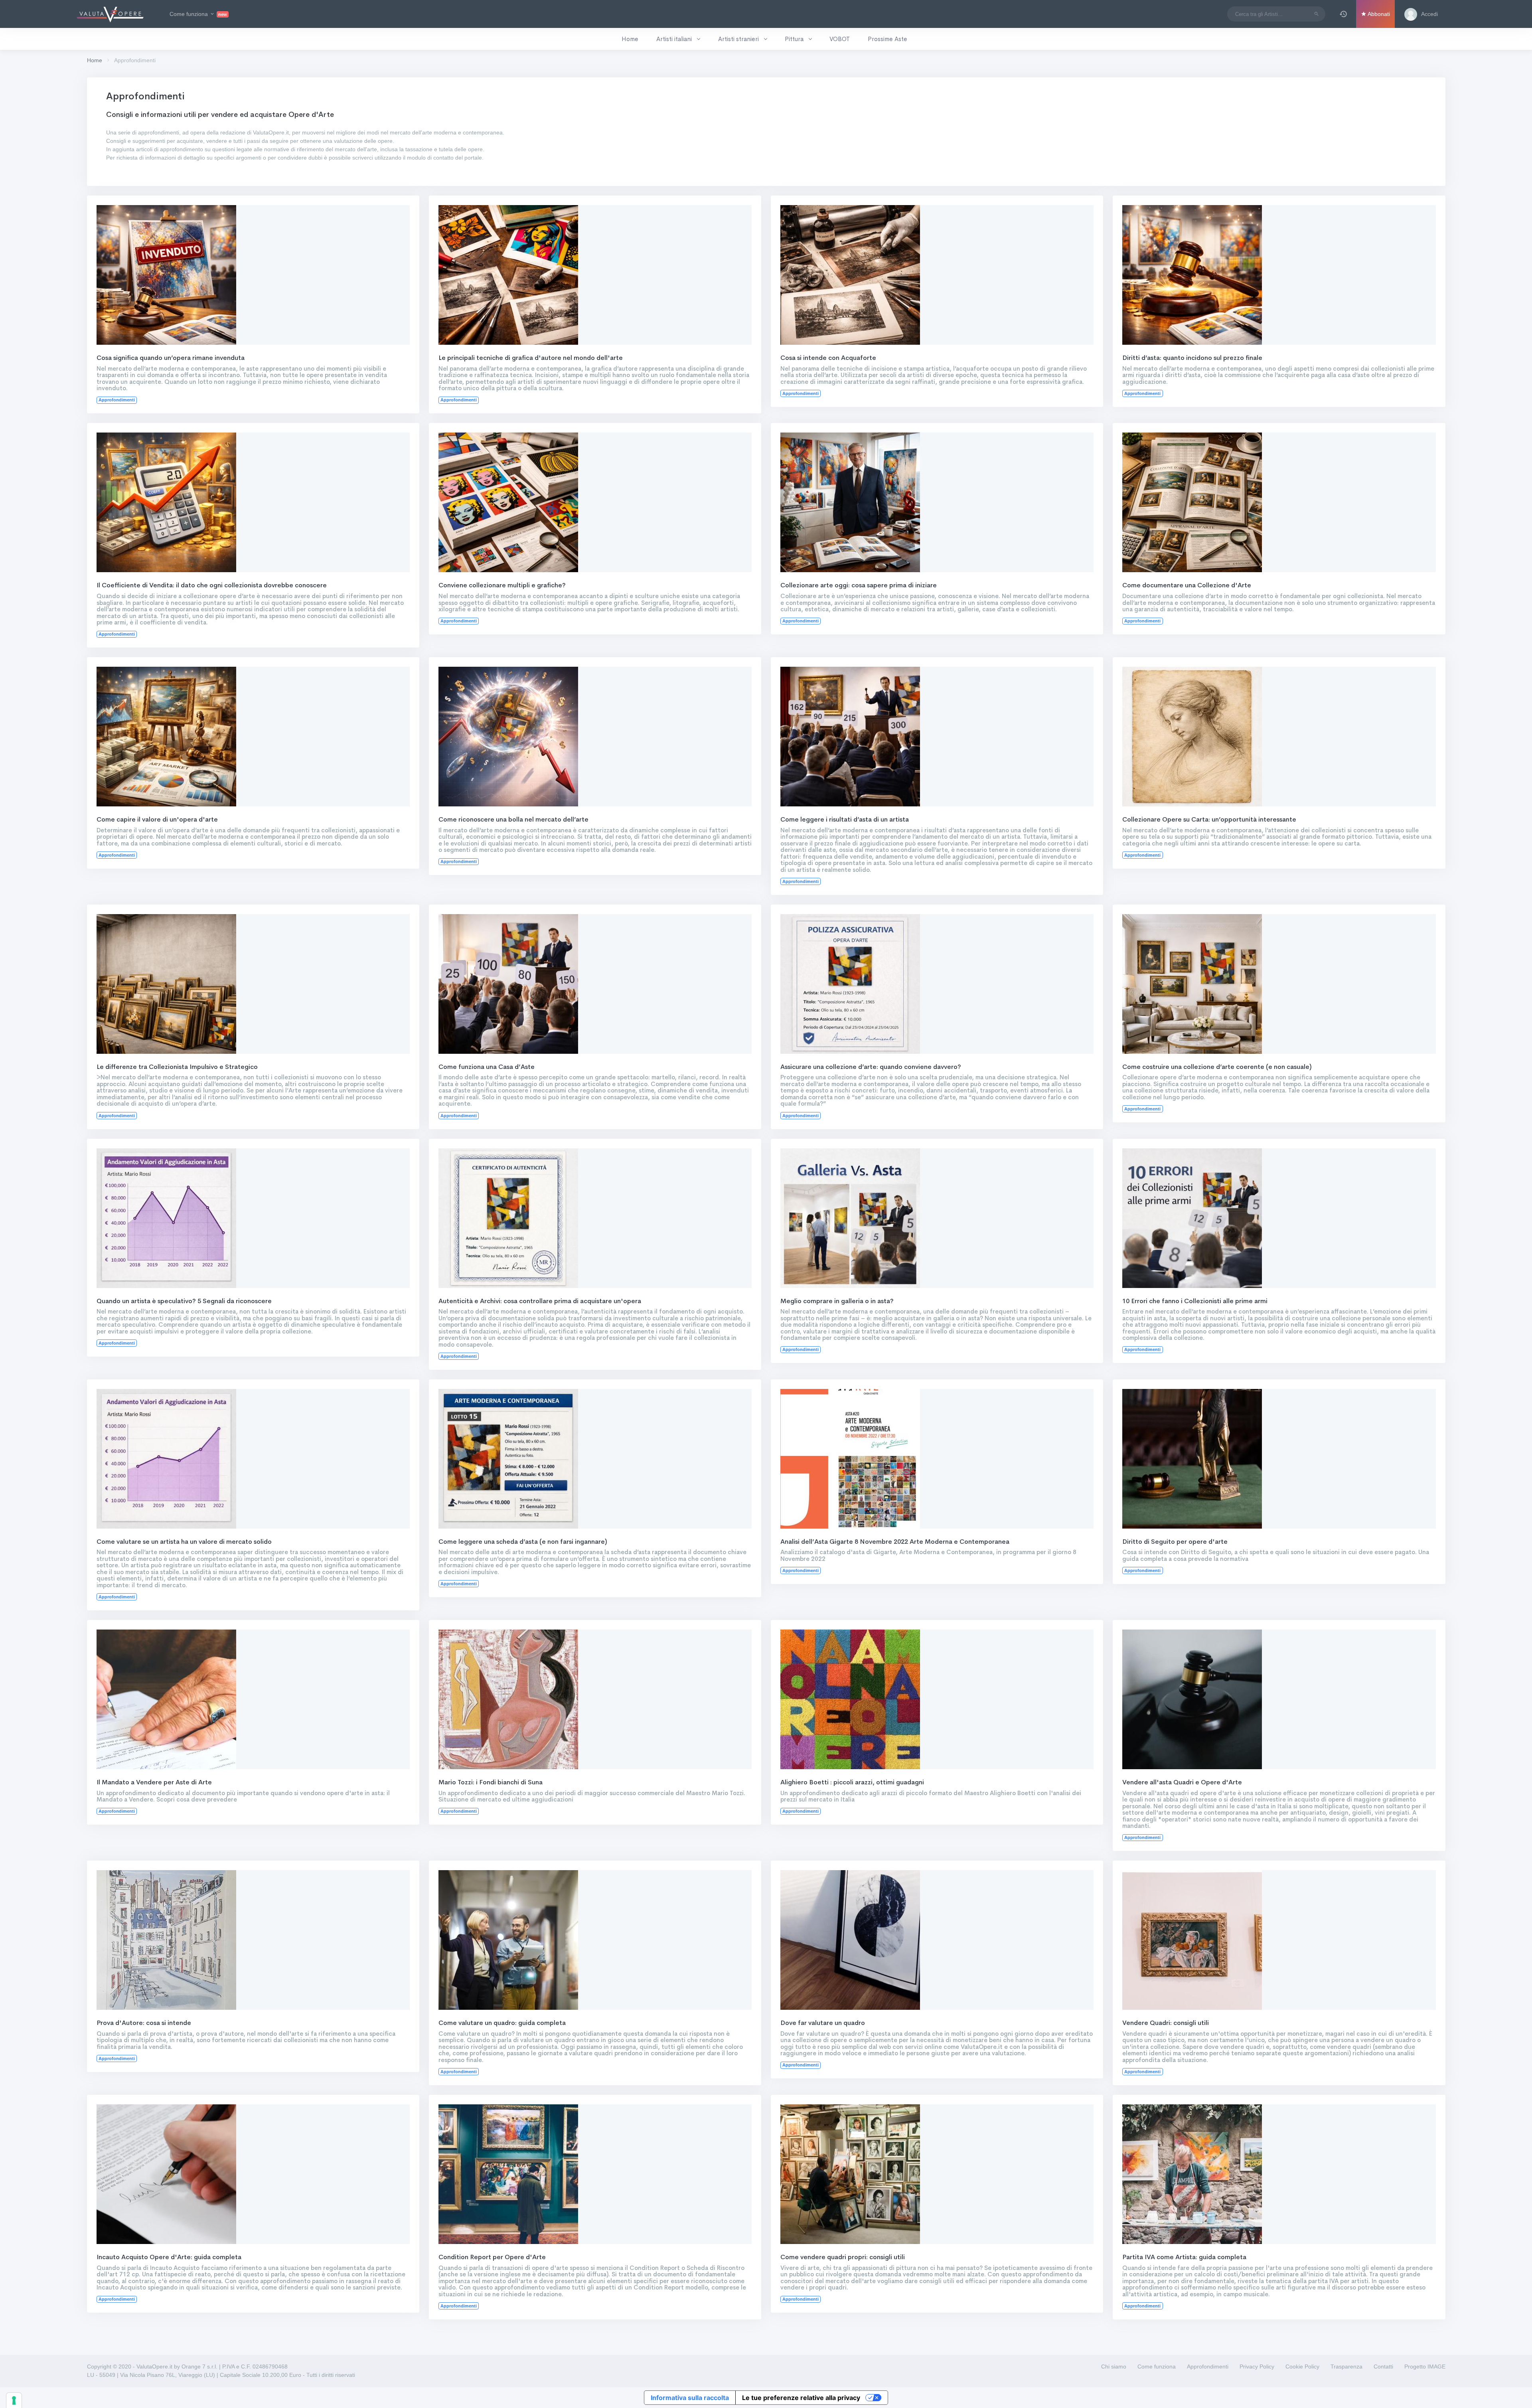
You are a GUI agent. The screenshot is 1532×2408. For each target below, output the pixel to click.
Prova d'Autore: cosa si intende (144, 2023)
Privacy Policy (1257, 2367)
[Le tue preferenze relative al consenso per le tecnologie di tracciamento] (14, 2400)
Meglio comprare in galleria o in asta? (837, 1301)
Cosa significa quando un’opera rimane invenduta (171, 358)
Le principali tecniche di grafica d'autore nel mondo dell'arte (531, 358)
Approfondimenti (1208, 2367)
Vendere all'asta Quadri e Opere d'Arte (1182, 1782)
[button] (1343, 14)
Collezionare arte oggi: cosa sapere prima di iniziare (859, 585)
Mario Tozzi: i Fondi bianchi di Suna (491, 1782)
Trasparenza (1346, 2367)
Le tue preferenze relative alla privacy (801, 2398)
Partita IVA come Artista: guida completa (1184, 2257)
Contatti (1383, 2367)
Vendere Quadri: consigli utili (1166, 2023)
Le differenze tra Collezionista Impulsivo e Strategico (177, 1067)
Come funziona (1157, 2367)
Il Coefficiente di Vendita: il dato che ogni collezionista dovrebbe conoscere (212, 585)
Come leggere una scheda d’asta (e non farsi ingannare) (523, 1542)
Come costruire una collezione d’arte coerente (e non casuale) (1217, 1067)
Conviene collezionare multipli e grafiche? (502, 585)
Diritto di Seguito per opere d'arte (1175, 1542)
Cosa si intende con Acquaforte (828, 358)
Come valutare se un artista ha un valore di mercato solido (184, 1542)
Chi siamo (1114, 2367)
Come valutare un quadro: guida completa (502, 2023)
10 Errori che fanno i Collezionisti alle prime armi (1195, 1301)
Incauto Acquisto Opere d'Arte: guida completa (169, 2257)
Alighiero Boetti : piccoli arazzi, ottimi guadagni (852, 1782)
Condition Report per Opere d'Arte (492, 2257)
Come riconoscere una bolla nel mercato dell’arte (513, 819)
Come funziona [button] (198, 14)
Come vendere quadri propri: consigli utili (843, 2257)
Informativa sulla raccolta (690, 2398)
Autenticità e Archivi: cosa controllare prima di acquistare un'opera (540, 1301)
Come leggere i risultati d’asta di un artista (845, 819)
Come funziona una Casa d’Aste (487, 1067)
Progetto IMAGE (1425, 2367)
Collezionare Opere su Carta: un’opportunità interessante (1209, 819)
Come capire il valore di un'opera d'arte (157, 819)
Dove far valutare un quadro (823, 2023)
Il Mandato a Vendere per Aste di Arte (154, 1782)
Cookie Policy (1302, 2367)
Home (95, 60)
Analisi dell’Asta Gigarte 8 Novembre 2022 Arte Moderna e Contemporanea (895, 1542)
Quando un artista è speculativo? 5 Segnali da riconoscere (184, 1301)
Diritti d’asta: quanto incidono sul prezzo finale (1192, 358)
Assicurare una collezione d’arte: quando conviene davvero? (871, 1067)
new (223, 14)
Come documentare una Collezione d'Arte (1187, 585)
